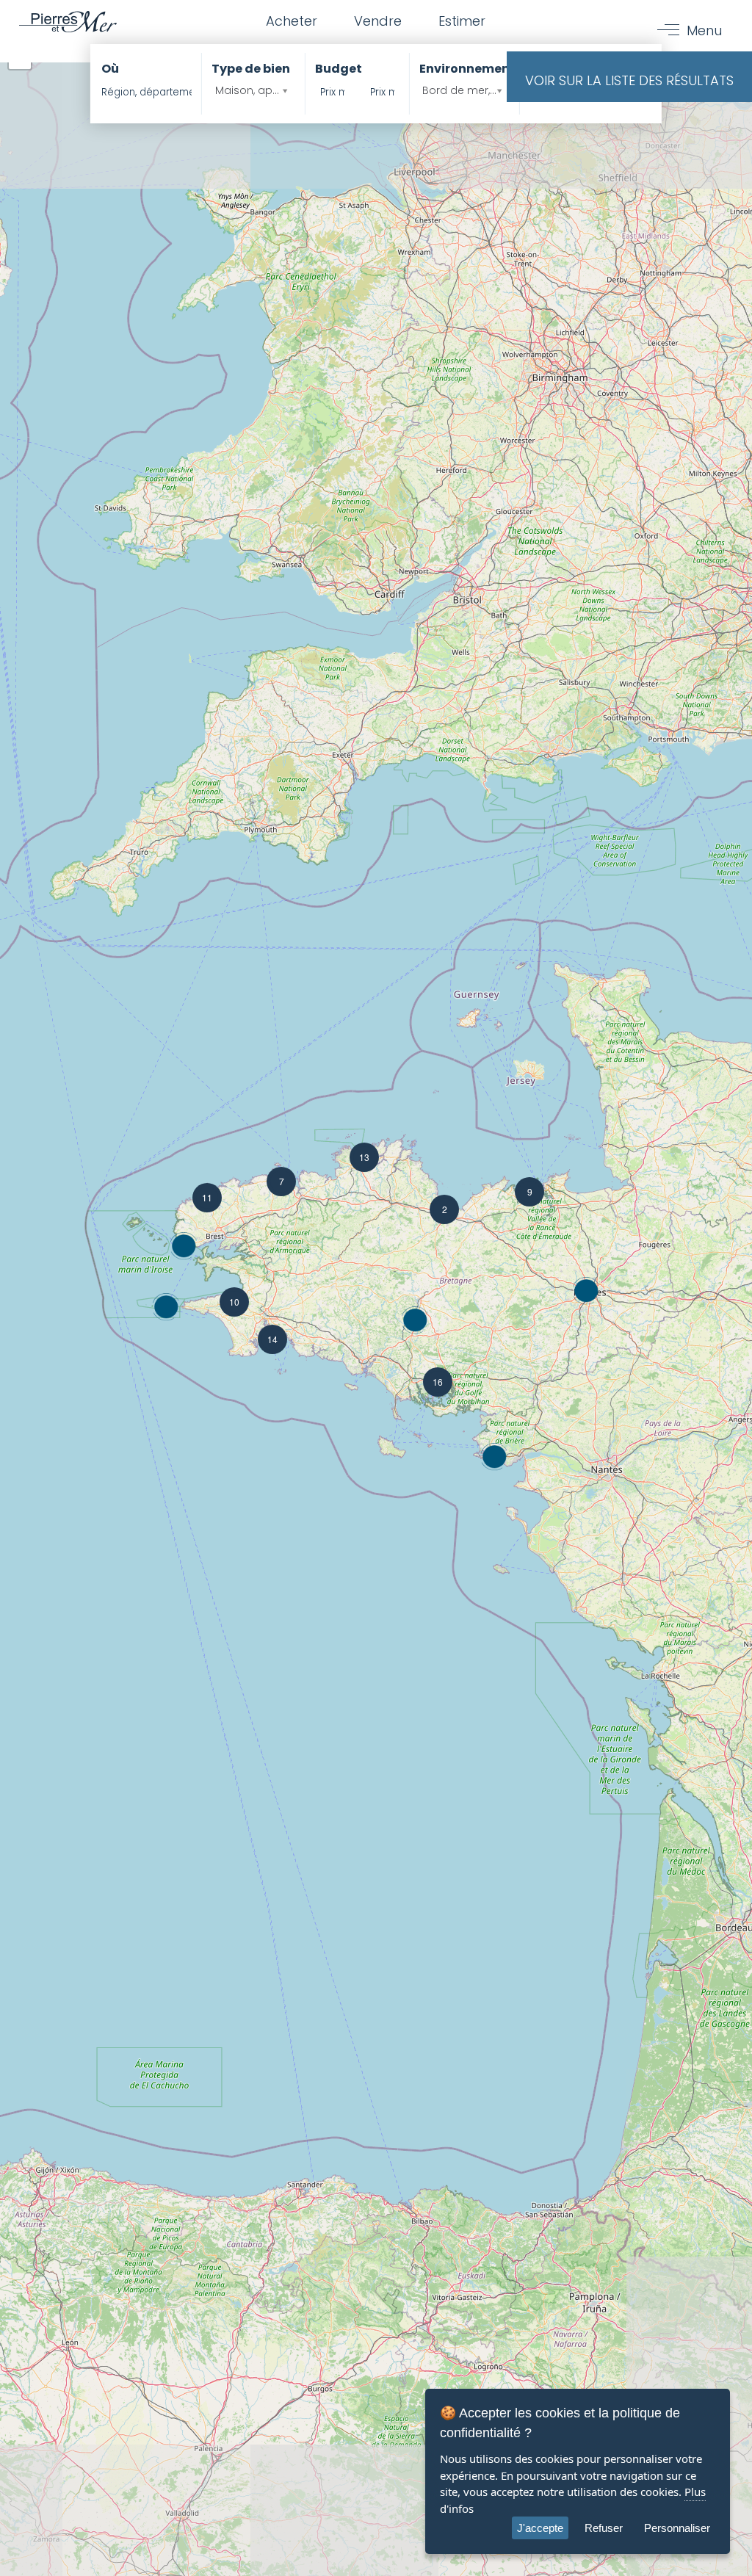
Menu (704, 30)
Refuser (604, 2528)
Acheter (292, 21)
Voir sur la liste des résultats (629, 80)
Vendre (378, 21)
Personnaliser (677, 2528)
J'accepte (540, 2528)
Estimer (462, 21)
